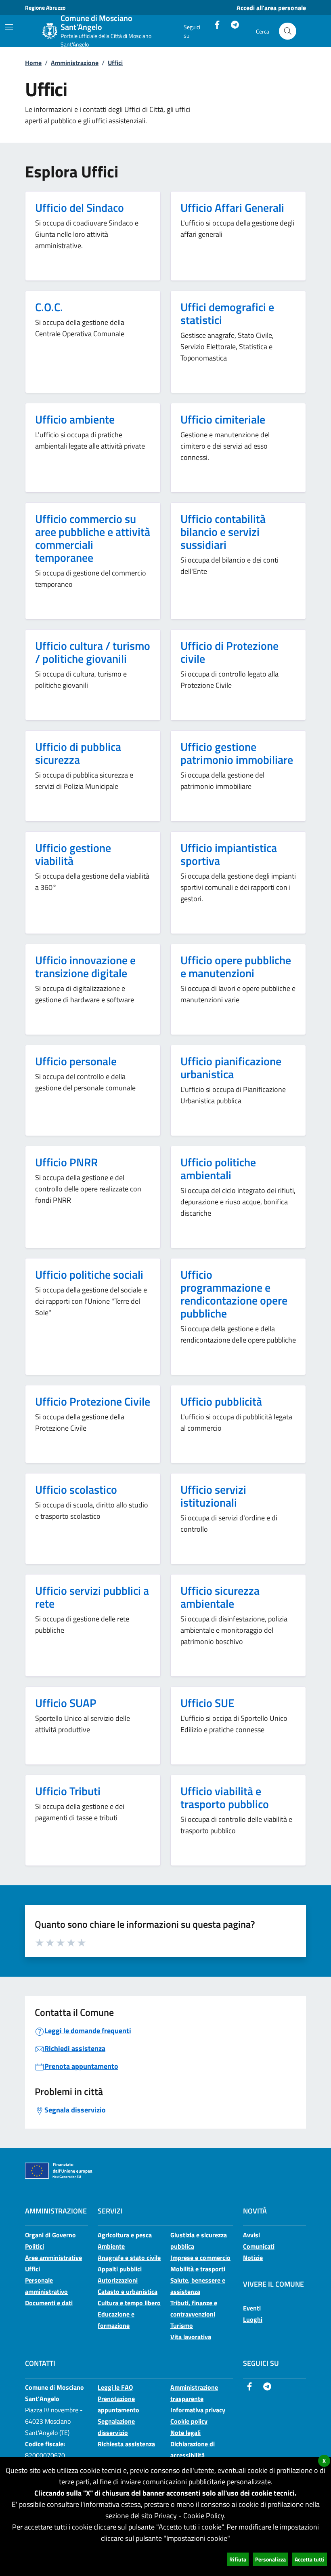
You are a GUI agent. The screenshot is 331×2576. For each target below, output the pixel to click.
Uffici (115, 63)
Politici (35, 2246)
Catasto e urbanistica (128, 2291)
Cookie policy (189, 2421)
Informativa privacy (198, 2410)
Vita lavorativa (191, 2337)
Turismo (182, 2325)
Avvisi (251, 2235)
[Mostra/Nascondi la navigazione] (9, 27)
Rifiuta (238, 2559)
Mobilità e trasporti (198, 2269)
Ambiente (111, 2246)
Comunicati (259, 2246)
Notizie (253, 2258)
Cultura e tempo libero (129, 2303)
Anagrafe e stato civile (129, 2258)
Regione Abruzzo (45, 7)
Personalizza (270, 2559)
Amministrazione (75, 63)
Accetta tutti (310, 2559)
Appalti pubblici (120, 2269)
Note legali (185, 2433)
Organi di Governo (50, 2235)
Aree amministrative (53, 2258)
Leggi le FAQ (115, 2387)
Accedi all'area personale (271, 8)
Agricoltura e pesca (125, 2235)
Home (33, 63)
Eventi (252, 2308)
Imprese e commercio (200, 2258)
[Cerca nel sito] (288, 31)
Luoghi (253, 2319)
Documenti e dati (49, 2303)
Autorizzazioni (118, 2280)
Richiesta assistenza (126, 2444)
